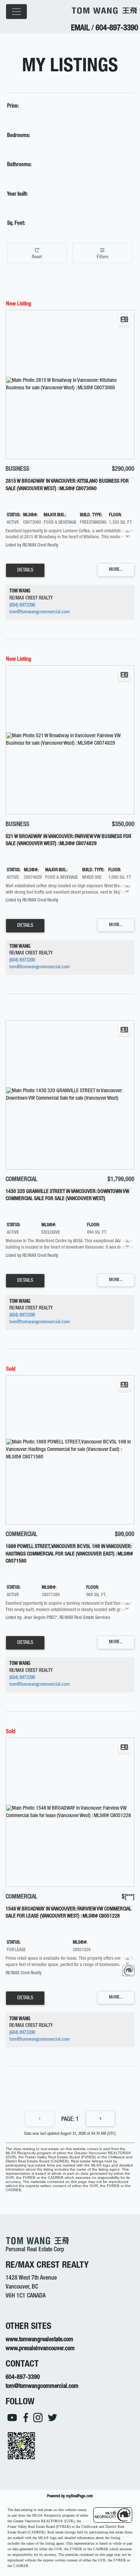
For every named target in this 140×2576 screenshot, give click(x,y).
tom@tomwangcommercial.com (40, 612)
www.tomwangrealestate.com (39, 2340)
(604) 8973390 (22, 606)
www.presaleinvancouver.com (40, 2349)
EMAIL (80, 29)
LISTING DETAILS (25, 570)
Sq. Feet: (16, 224)
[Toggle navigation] (16, 12)
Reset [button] (37, 253)
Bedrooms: (18, 136)
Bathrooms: (19, 165)
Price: (13, 106)
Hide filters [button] (103, 253)
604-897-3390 (117, 29)
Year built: (17, 194)
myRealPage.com (80, 2496)
